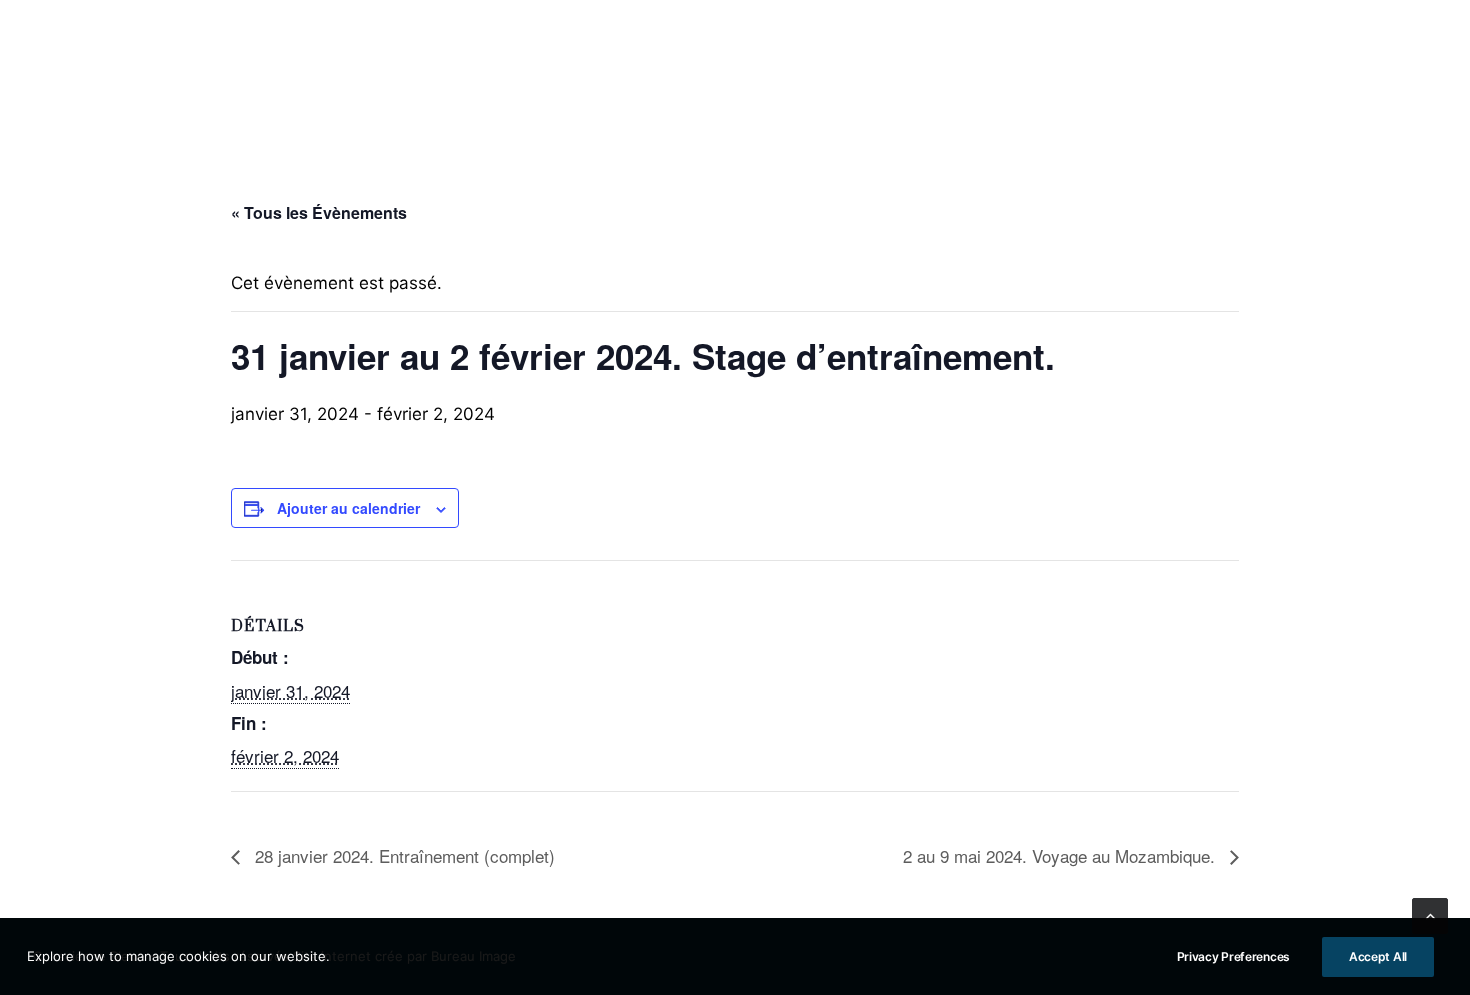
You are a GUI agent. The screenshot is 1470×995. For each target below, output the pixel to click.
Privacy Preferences (1233, 956)
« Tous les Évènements (319, 212)
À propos (65, 71)
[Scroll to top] (1430, 915)
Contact (1399, 71)
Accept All (1378, 956)
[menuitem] (65, 71)
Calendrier (1079, 71)
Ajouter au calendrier (348, 508)
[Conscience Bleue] (735, 71)
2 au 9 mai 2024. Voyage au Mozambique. (1061, 855)
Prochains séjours (360, 71)
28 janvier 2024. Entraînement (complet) (402, 855)
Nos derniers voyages (1245, 71)
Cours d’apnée (194, 71)
